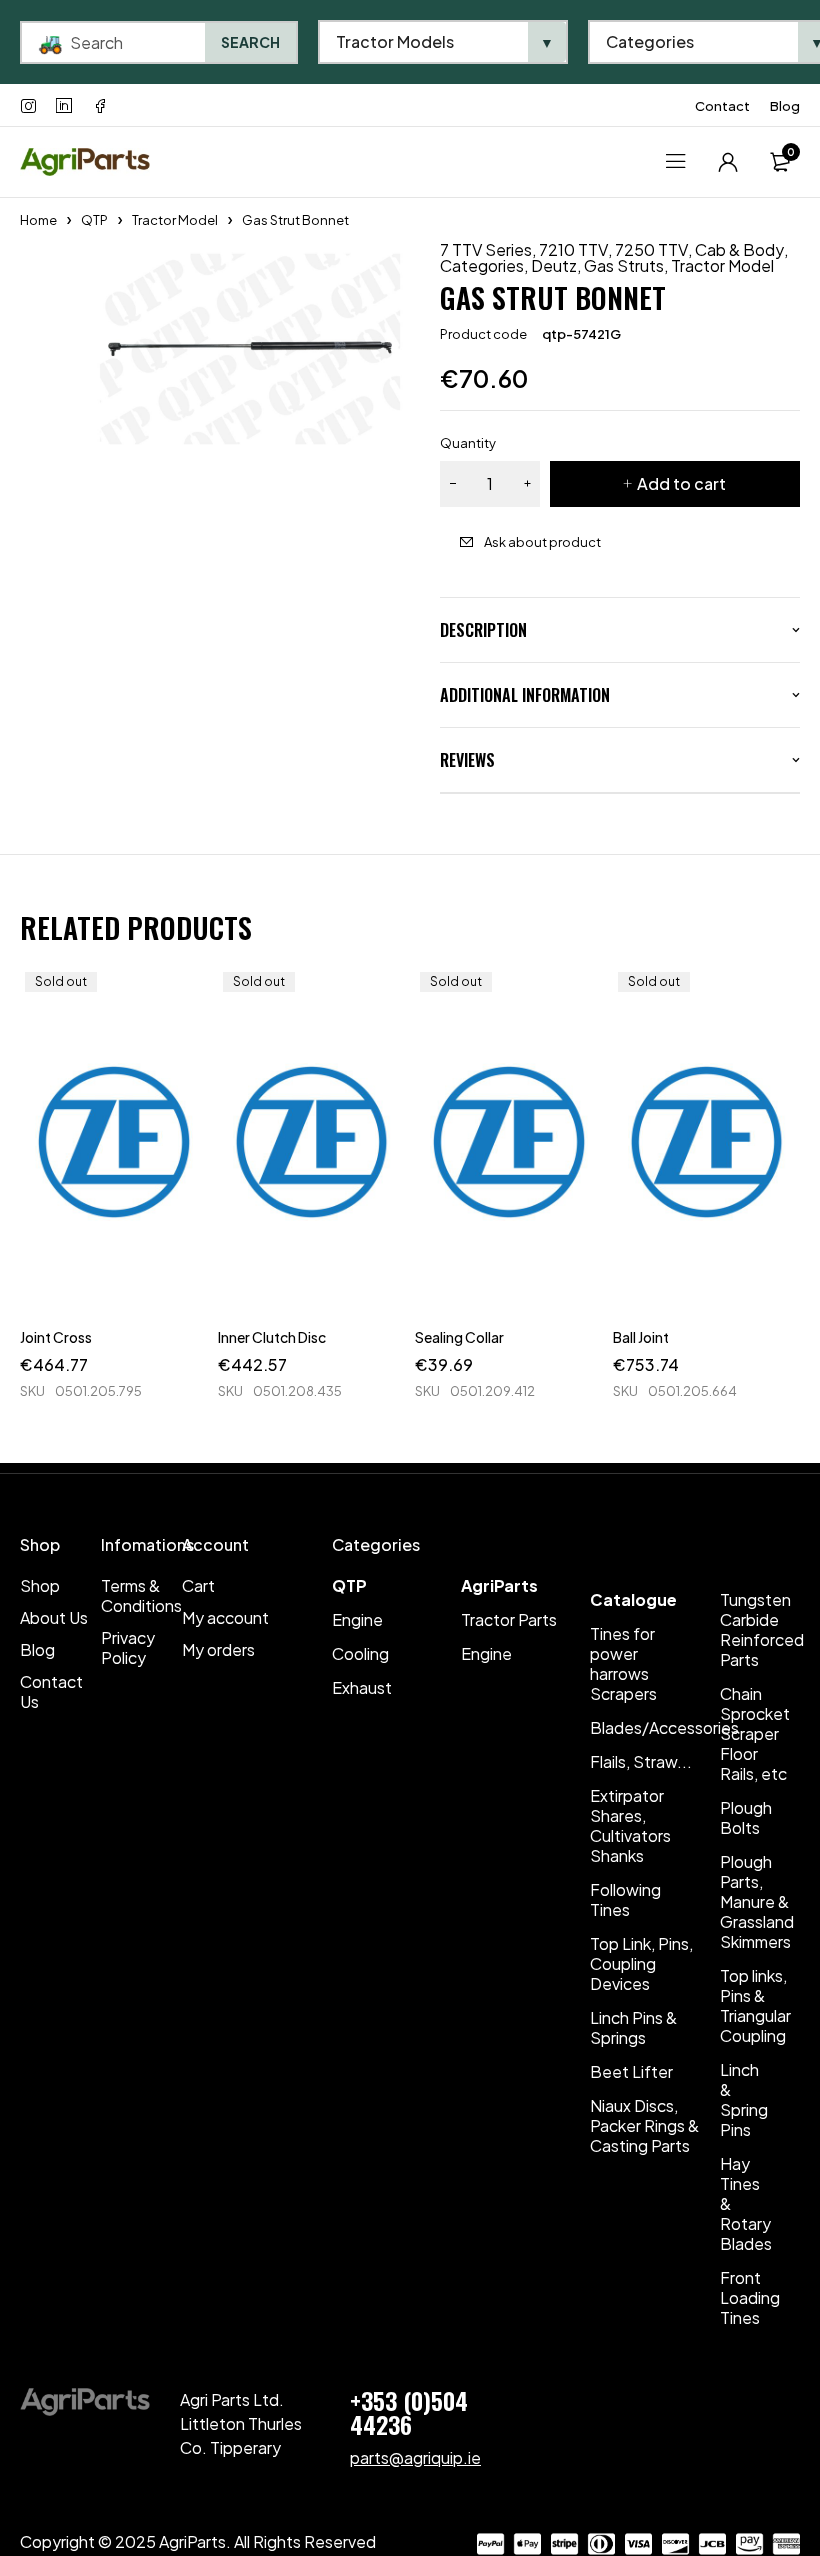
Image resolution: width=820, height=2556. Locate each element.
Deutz (554, 266)
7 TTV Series (486, 250)
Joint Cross (56, 1337)
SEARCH (250, 42)
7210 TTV (573, 250)
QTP (94, 220)
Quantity (468, 443)
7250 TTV (651, 250)
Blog (785, 106)
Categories (482, 266)
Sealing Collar (459, 1337)
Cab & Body (739, 250)
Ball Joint (641, 1337)
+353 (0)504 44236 (409, 2412)
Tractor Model (175, 220)
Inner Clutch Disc (272, 1337)
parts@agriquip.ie (415, 2457)
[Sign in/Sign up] (728, 162)
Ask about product (542, 542)
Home (38, 220)
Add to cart (681, 483)
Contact (722, 106)
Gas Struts (624, 266)
